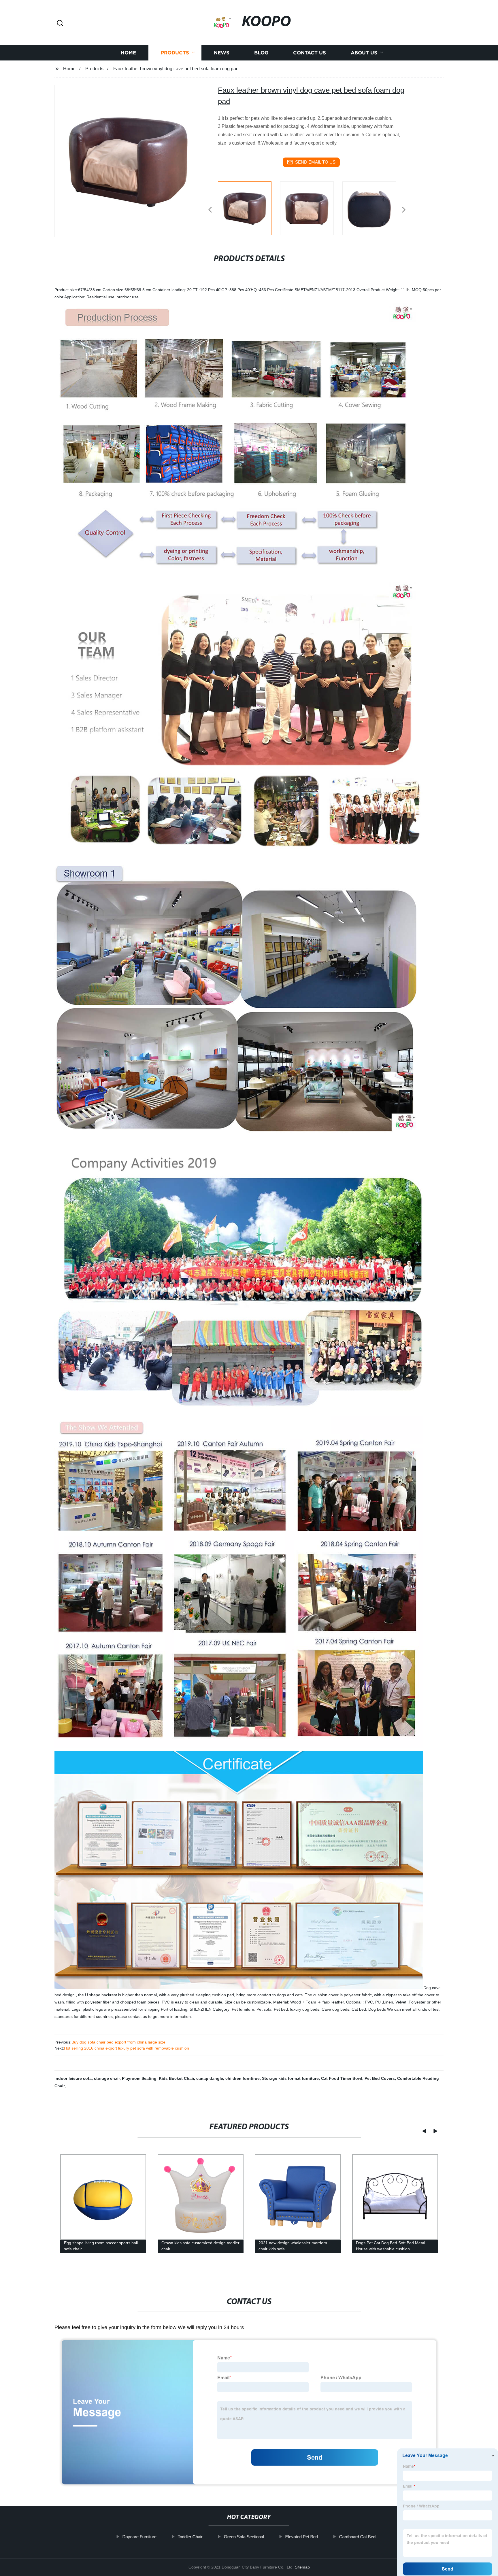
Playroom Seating (139, 2078)
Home (128, 53)
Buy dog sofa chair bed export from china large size (118, 2042)
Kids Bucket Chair (176, 2078)
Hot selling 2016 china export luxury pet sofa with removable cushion (127, 2048)
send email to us (315, 162)
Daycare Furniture (139, 2537)
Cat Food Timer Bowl (342, 2078)
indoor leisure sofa (73, 2078)
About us (364, 53)
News (222, 53)
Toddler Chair (190, 2537)
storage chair (107, 2078)
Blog (261, 53)
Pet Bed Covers (380, 2078)
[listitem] (249, 207)
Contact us (310, 53)
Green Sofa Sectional (244, 2537)
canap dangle (210, 2078)
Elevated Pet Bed (302, 2537)
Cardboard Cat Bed (357, 2537)
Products (175, 53)
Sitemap (302, 2567)
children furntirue (243, 2078)
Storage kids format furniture (290, 2078)
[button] (60, 23)
